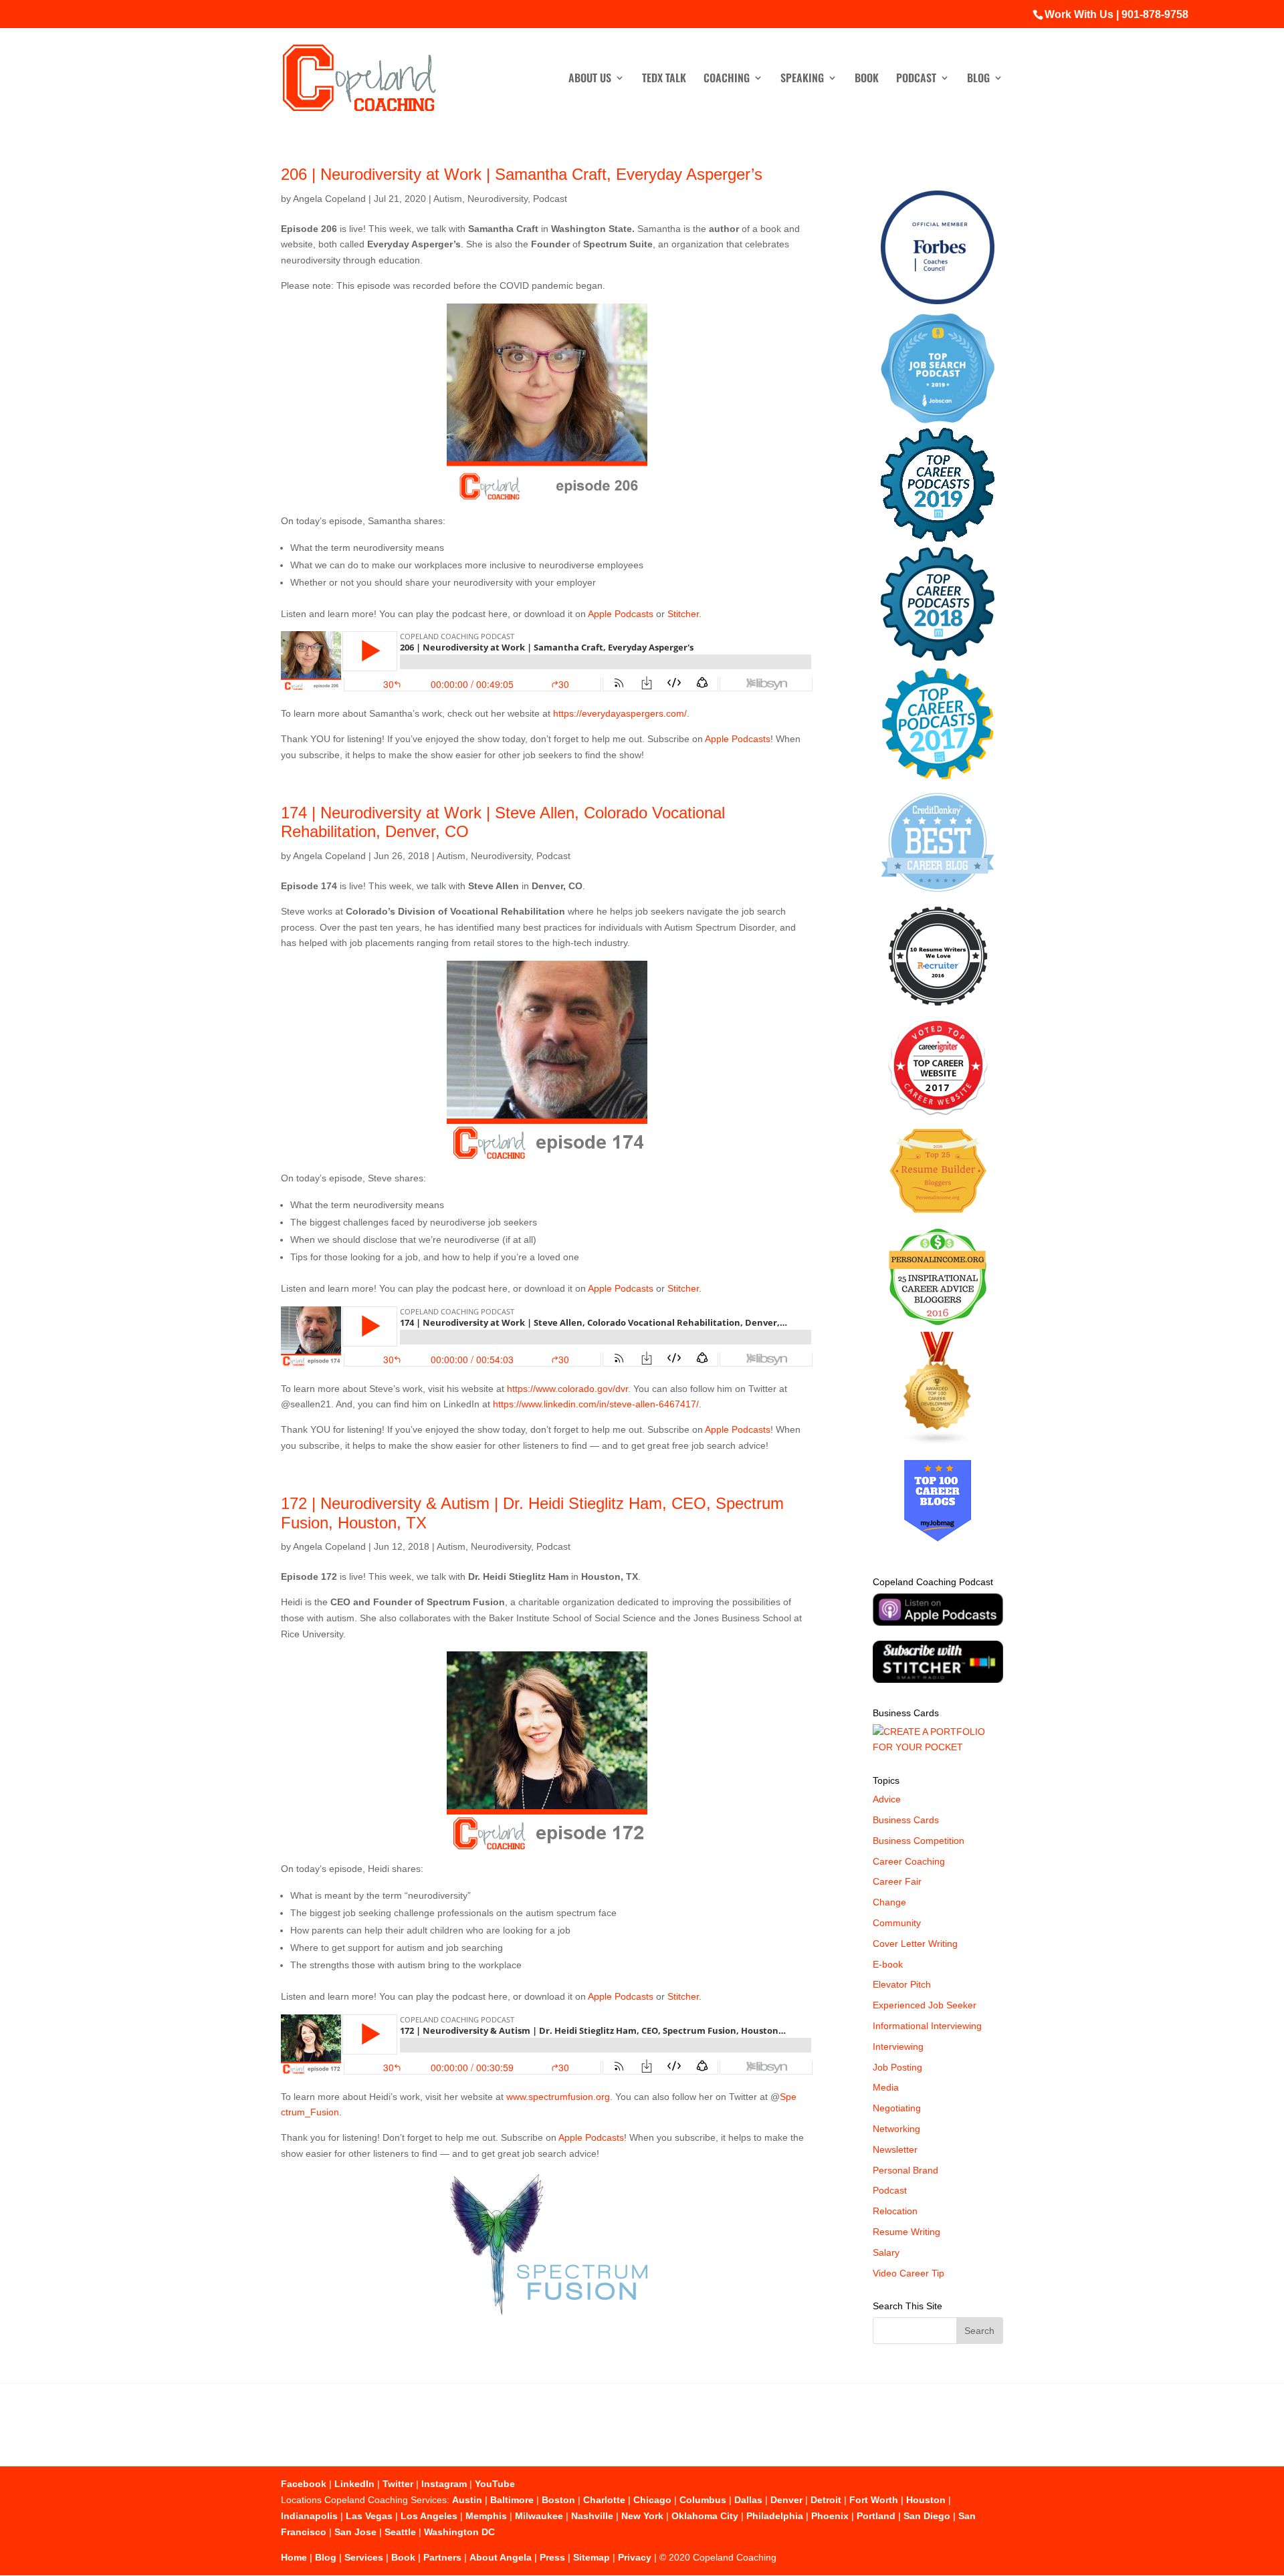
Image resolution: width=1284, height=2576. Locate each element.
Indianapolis (309, 2516)
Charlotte (604, 2500)
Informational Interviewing (927, 2026)
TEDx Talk (664, 79)
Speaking (802, 79)
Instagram (444, 2484)
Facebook (304, 2484)
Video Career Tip (908, 2273)
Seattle (400, 2532)
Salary (886, 2252)
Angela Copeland (329, 199)
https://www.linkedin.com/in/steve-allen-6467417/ (596, 1404)
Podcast (916, 79)
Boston (558, 2500)
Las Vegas (369, 2516)
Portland (876, 2516)
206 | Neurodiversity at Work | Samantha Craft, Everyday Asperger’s (522, 174)
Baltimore (512, 2500)
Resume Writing (906, 2232)
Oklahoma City (705, 2516)
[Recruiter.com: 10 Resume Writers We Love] (938, 1008)
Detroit (826, 2500)
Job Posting (897, 2067)
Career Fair (897, 1881)
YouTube (495, 2484)
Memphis (486, 2516)
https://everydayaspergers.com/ (620, 713)
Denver (786, 2500)
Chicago (652, 2500)
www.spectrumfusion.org (558, 2097)
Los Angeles (429, 2516)
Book (867, 79)
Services (364, 2557)
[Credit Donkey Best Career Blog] (938, 896)
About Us (590, 79)
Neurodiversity (498, 199)
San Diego (927, 2516)
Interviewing (898, 2046)
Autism (448, 199)
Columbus (703, 2500)
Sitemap (592, 2557)
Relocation (895, 2211)
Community (897, 1923)
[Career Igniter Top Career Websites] (938, 1112)
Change (889, 1902)
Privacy (635, 2557)
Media (886, 2087)
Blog (978, 79)
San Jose (355, 2532)
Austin (467, 2500)
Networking (896, 2129)
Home (294, 2557)
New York (642, 2516)
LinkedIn (354, 2484)
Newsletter (895, 2149)
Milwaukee (539, 2516)
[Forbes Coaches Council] (938, 301)
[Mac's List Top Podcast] (938, 777)
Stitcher (683, 614)
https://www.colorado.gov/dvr (567, 1389)
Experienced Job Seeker (925, 2005)
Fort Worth (874, 2500)
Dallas (748, 2500)
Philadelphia (775, 2516)
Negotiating (897, 2108)
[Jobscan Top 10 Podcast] (938, 420)
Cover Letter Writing (915, 1944)
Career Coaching (909, 1861)
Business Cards (906, 1820)
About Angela (501, 2557)
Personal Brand (905, 2170)
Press (552, 2557)
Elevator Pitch (902, 1984)
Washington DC (459, 2532)
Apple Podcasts (621, 614)
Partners (442, 2557)
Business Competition (919, 1841)
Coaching (727, 79)
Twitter (398, 2484)
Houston (926, 2500)
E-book (888, 1964)
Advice (887, 1799)
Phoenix (830, 2516)
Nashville (592, 2516)
